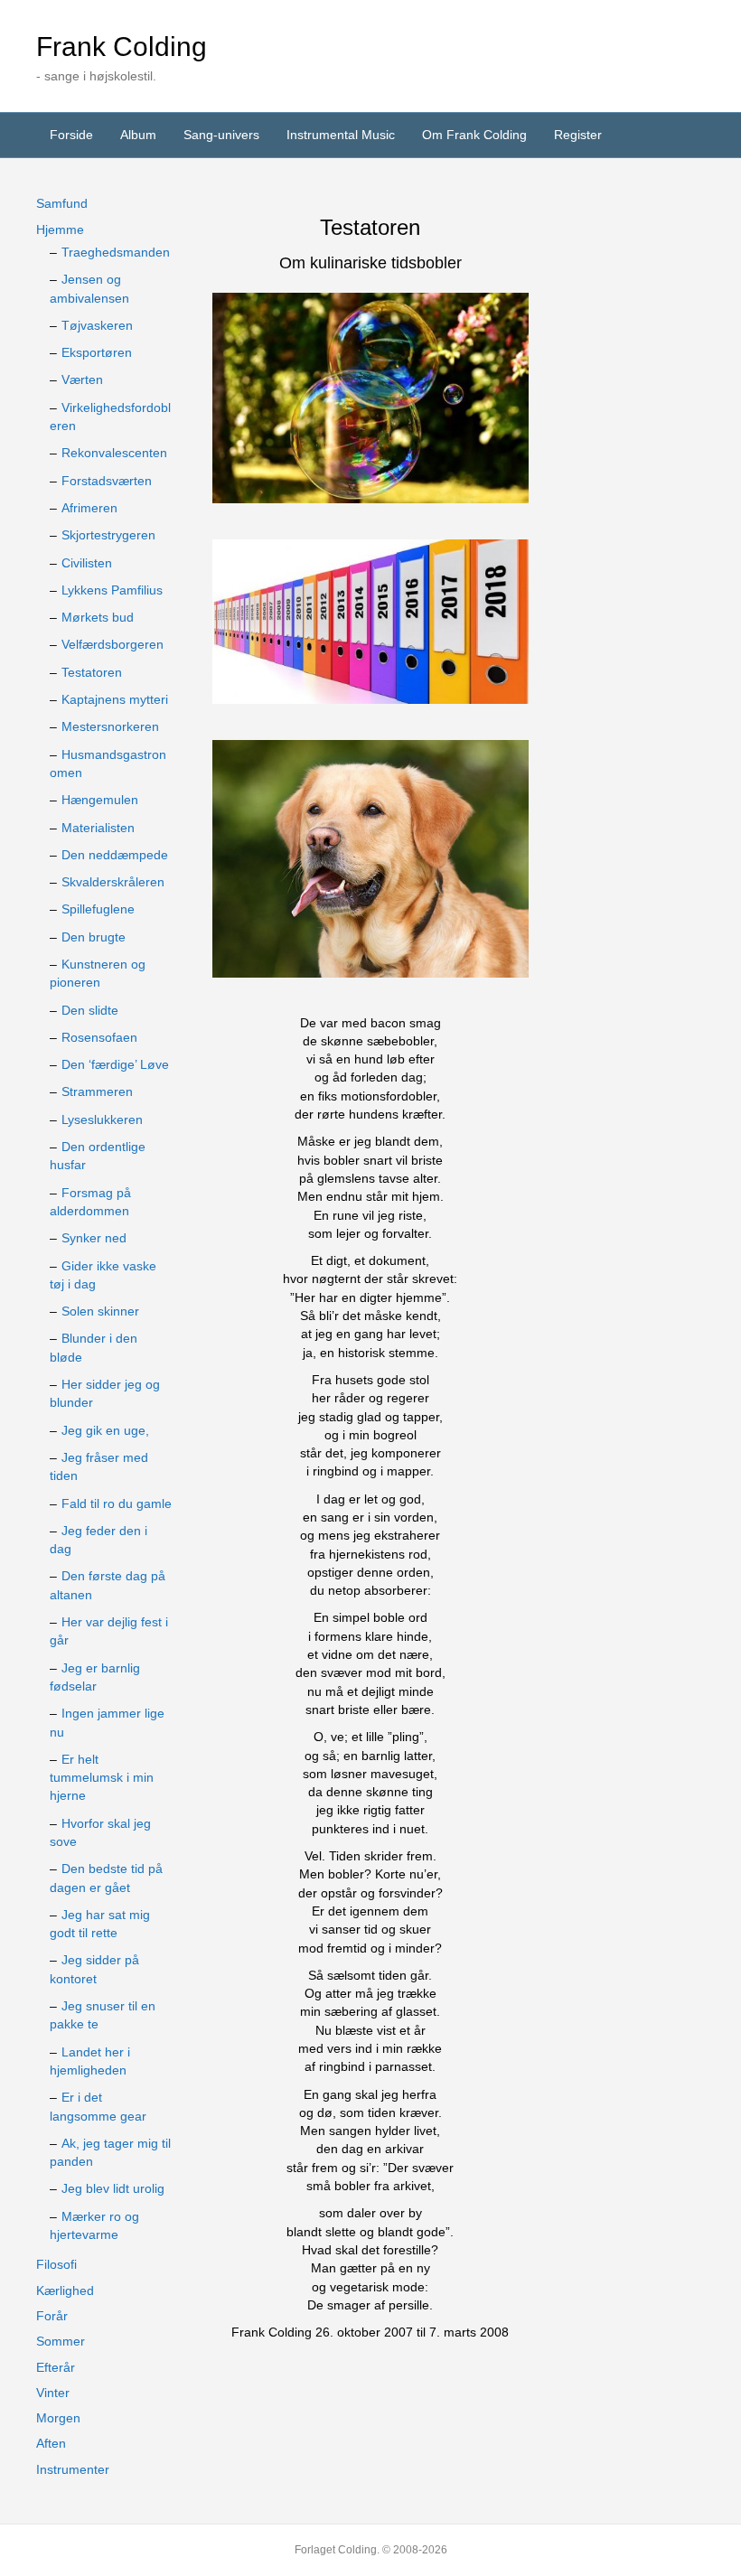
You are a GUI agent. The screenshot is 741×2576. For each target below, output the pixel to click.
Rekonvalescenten (114, 453)
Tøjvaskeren (97, 325)
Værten (82, 379)
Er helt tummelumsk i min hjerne (102, 1778)
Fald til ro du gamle (117, 1503)
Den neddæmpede (115, 855)
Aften (51, 2443)
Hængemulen (100, 800)
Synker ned (94, 1238)
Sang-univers (221, 135)
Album (138, 135)
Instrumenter (73, 2469)
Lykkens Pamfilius (112, 590)
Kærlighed (65, 2290)
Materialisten (98, 828)
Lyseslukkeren (102, 1119)
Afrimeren (89, 508)
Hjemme (60, 229)
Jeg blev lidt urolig (113, 2188)
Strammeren (97, 1091)
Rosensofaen (99, 1037)
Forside (71, 135)
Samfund (62, 203)
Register (578, 135)
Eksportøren (97, 352)
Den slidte (90, 1010)
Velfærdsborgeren (113, 644)
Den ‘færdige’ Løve (115, 1064)
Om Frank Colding (474, 135)
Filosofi (56, 2264)
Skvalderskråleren (113, 882)
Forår (52, 2316)
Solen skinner (100, 1311)
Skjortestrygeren (108, 535)
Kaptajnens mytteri (115, 699)
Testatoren (92, 672)
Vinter (53, 2393)
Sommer (61, 2341)
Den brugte (94, 937)
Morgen (58, 2418)
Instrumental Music (341, 135)
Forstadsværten (107, 481)
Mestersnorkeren (110, 726)
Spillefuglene (98, 909)
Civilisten (87, 563)
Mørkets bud (98, 617)
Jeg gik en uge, (105, 1430)
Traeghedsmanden (116, 252)
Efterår (56, 2367)
